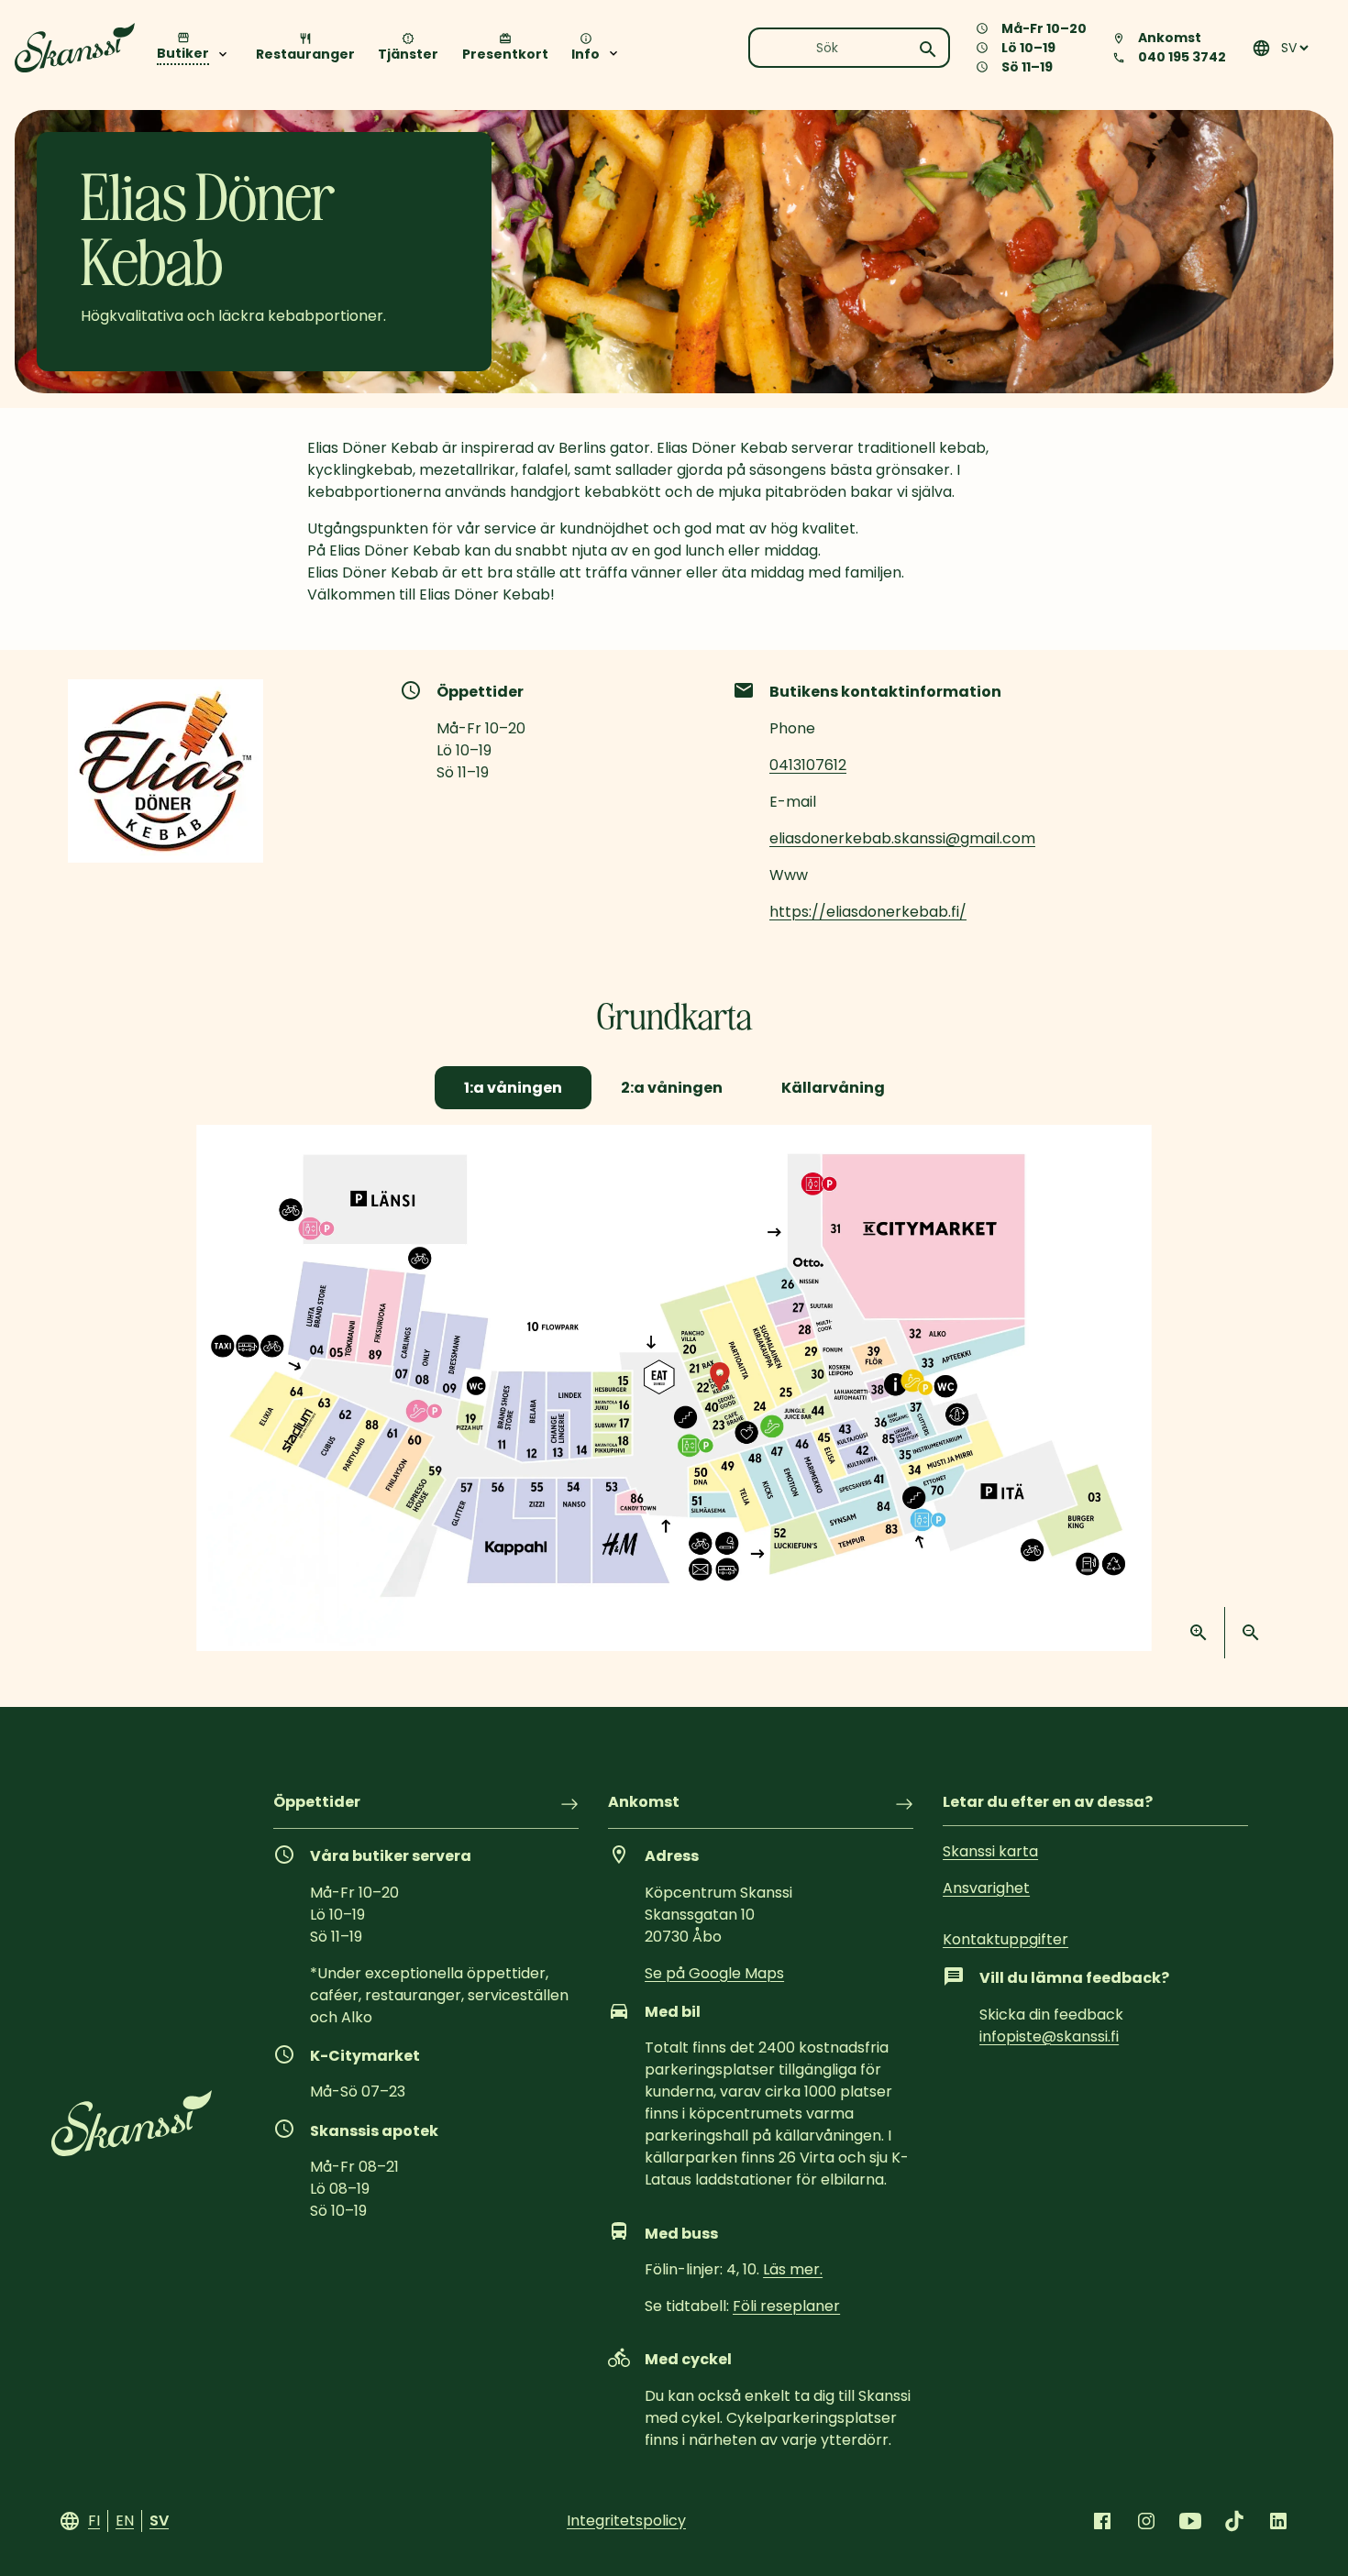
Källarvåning (833, 1088)
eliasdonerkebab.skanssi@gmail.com (902, 838)
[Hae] (928, 50)
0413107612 (808, 765)
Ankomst (644, 1804)
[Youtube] (1190, 2521)
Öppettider (317, 1804)
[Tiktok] (1234, 2521)
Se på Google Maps (714, 1973)
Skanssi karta (990, 1851)
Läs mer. (793, 2269)
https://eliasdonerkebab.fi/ (868, 912)
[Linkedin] (1278, 2521)
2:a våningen (672, 1088)
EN (125, 2521)
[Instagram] (1146, 2521)
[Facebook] (1102, 2521)
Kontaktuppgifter (1005, 1939)
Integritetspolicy (626, 2521)
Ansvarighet (986, 1888)
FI (94, 2521)
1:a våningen (513, 1088)
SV (159, 2521)
